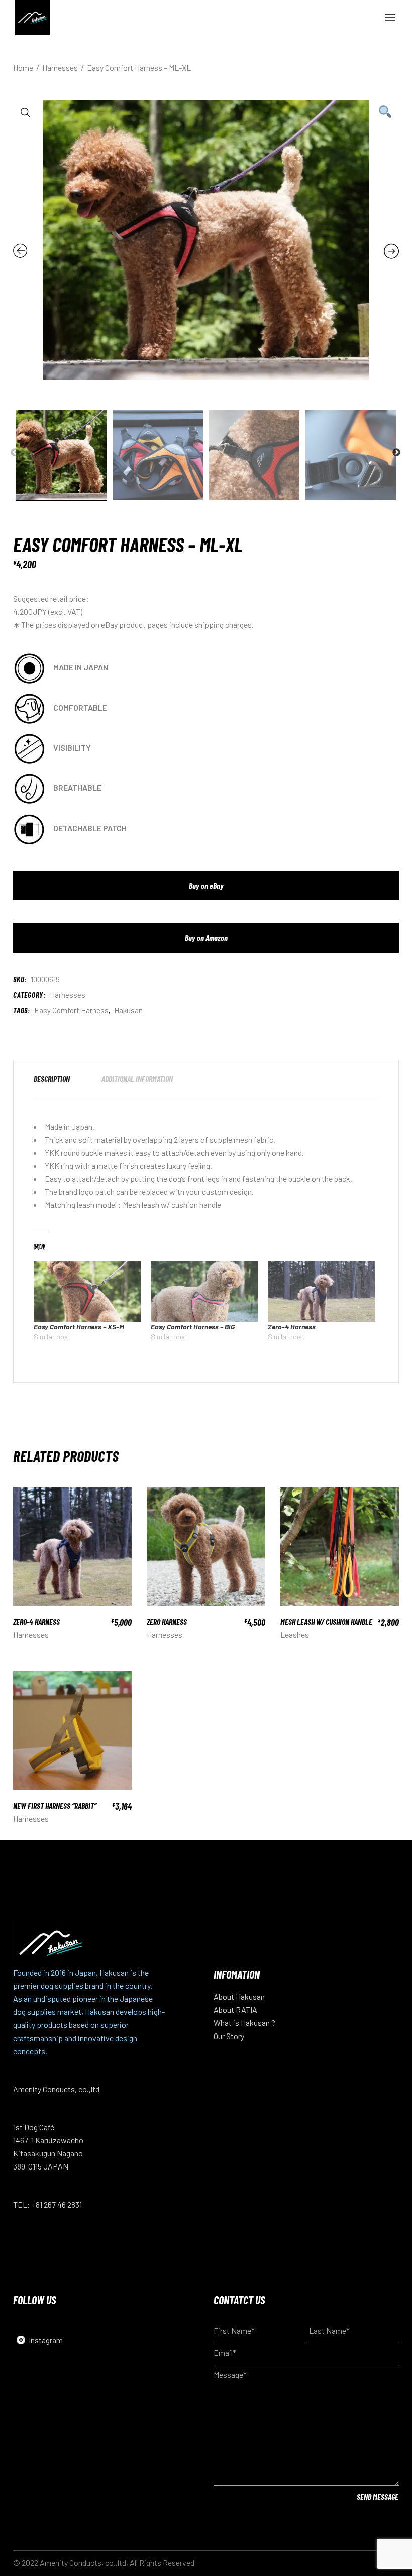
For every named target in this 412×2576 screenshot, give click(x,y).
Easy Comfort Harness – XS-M (79, 1327)
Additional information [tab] (137, 1079)
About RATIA (235, 2010)
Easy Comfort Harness (71, 1010)
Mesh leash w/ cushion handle (172, 1205)
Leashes (295, 1634)
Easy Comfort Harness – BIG (193, 1327)
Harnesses (68, 995)
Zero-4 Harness (292, 1327)
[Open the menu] (390, 18)
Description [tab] (52, 1079)
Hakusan (128, 1010)
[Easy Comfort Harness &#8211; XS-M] (87, 1291)
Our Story (229, 2036)
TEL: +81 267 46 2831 (47, 2204)
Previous (15, 453)
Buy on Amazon (206, 938)
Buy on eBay (206, 886)
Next (396, 453)
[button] (26, 113)
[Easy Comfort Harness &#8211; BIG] (204, 1291)
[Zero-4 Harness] (321, 1291)
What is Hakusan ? (244, 2023)
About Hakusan (239, 1997)
